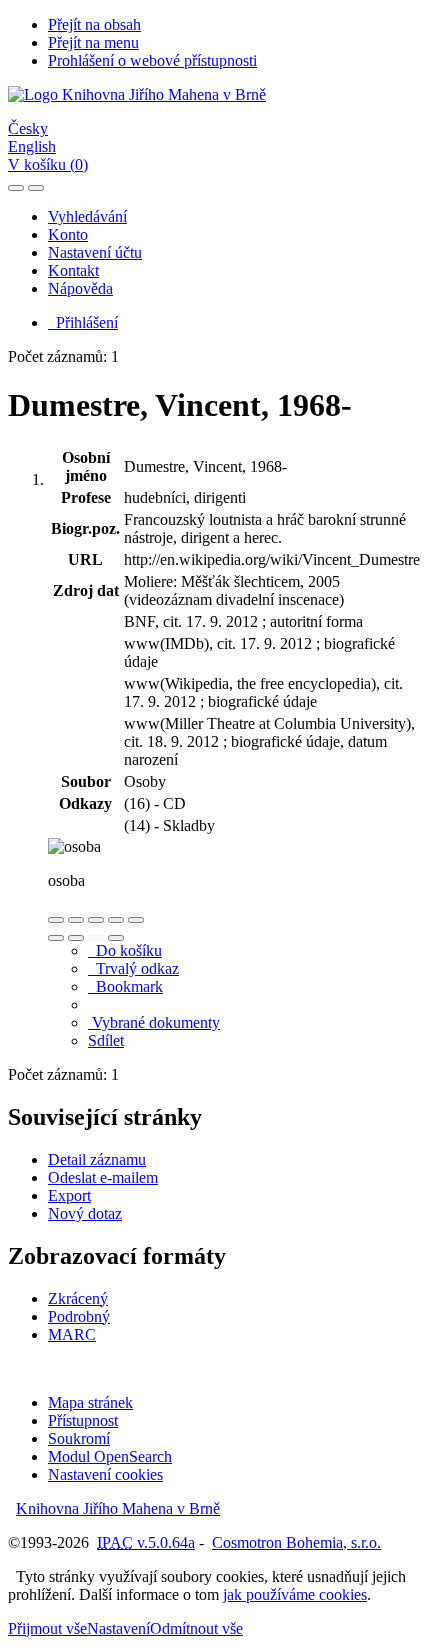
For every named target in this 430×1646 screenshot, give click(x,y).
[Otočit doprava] (76, 938)
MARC (72, 1334)
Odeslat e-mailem (103, 1177)
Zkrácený (78, 1298)
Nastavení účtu (95, 252)
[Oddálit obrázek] (76, 920)
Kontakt (73, 270)
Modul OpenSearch (110, 1456)
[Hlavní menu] (36, 188)
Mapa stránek (90, 1402)
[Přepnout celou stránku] (116, 920)
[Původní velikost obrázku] (96, 920)
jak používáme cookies (295, 1594)
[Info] (136, 920)
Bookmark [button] (125, 986)
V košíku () (48, 164)
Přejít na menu (93, 42)
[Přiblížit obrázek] (56, 920)
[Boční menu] (16, 188)
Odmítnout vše (196, 1628)
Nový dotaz (85, 1213)
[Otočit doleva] (56, 938)
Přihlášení (83, 322)
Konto (68, 234)
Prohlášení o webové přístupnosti (152, 60)
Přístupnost (83, 1420)
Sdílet (106, 1040)
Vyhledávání (87, 216)
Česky (28, 128)
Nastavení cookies (105, 1474)
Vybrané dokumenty (154, 1022)
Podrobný (79, 1316)
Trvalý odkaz (133, 968)
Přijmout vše (47, 1628)
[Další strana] (116, 938)
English (32, 146)
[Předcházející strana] (96, 938)
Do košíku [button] (125, 950)
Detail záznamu (97, 1159)
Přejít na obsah (94, 24)
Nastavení (118, 1628)
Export (69, 1195)
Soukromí (79, 1438)
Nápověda (80, 288)
